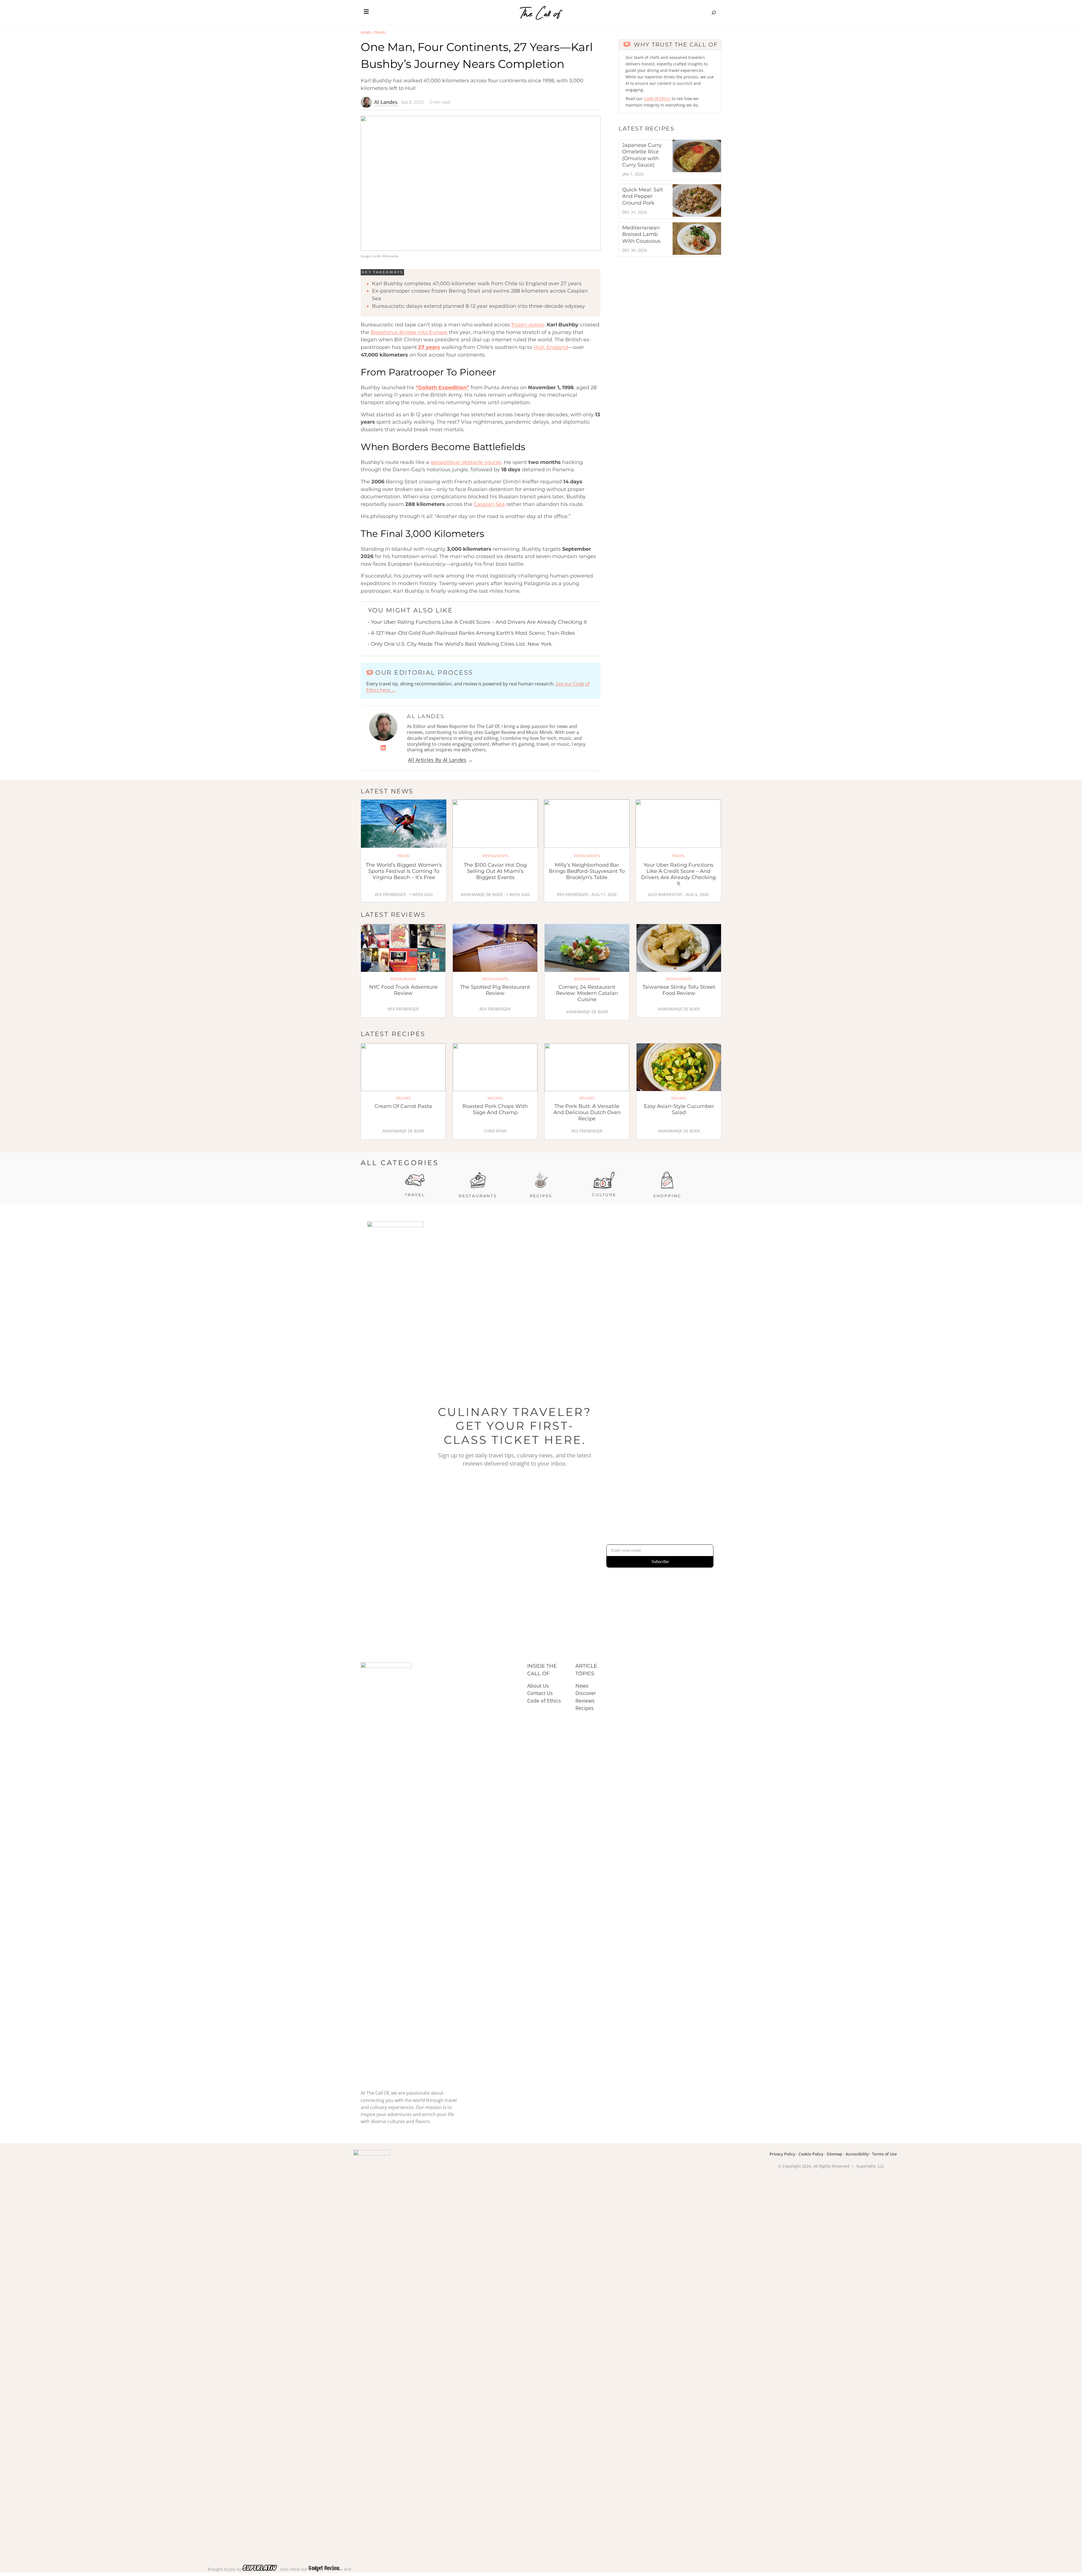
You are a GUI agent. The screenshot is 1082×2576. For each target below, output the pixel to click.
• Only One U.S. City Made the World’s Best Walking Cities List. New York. (460, 644)
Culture (604, 1195)
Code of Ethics (657, 99)
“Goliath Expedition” (442, 388)
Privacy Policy (782, 2154)
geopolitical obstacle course (466, 462)
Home (366, 33)
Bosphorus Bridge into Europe (409, 332)
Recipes (541, 1196)
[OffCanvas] (366, 13)
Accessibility (857, 2154)
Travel (380, 33)
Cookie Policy (811, 2154)
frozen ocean (528, 325)
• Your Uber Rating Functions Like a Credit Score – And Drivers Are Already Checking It (477, 622)
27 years (429, 347)
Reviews (585, 1701)
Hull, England (551, 347)
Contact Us (540, 1693)
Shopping (667, 1196)
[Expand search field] (714, 13)
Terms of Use (884, 2154)
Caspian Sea (489, 504)
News (582, 1686)
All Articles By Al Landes (437, 760)
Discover (586, 1693)
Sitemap (834, 2154)
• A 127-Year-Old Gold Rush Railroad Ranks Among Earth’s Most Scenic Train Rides (471, 633)
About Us (538, 1686)
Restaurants (478, 1196)
